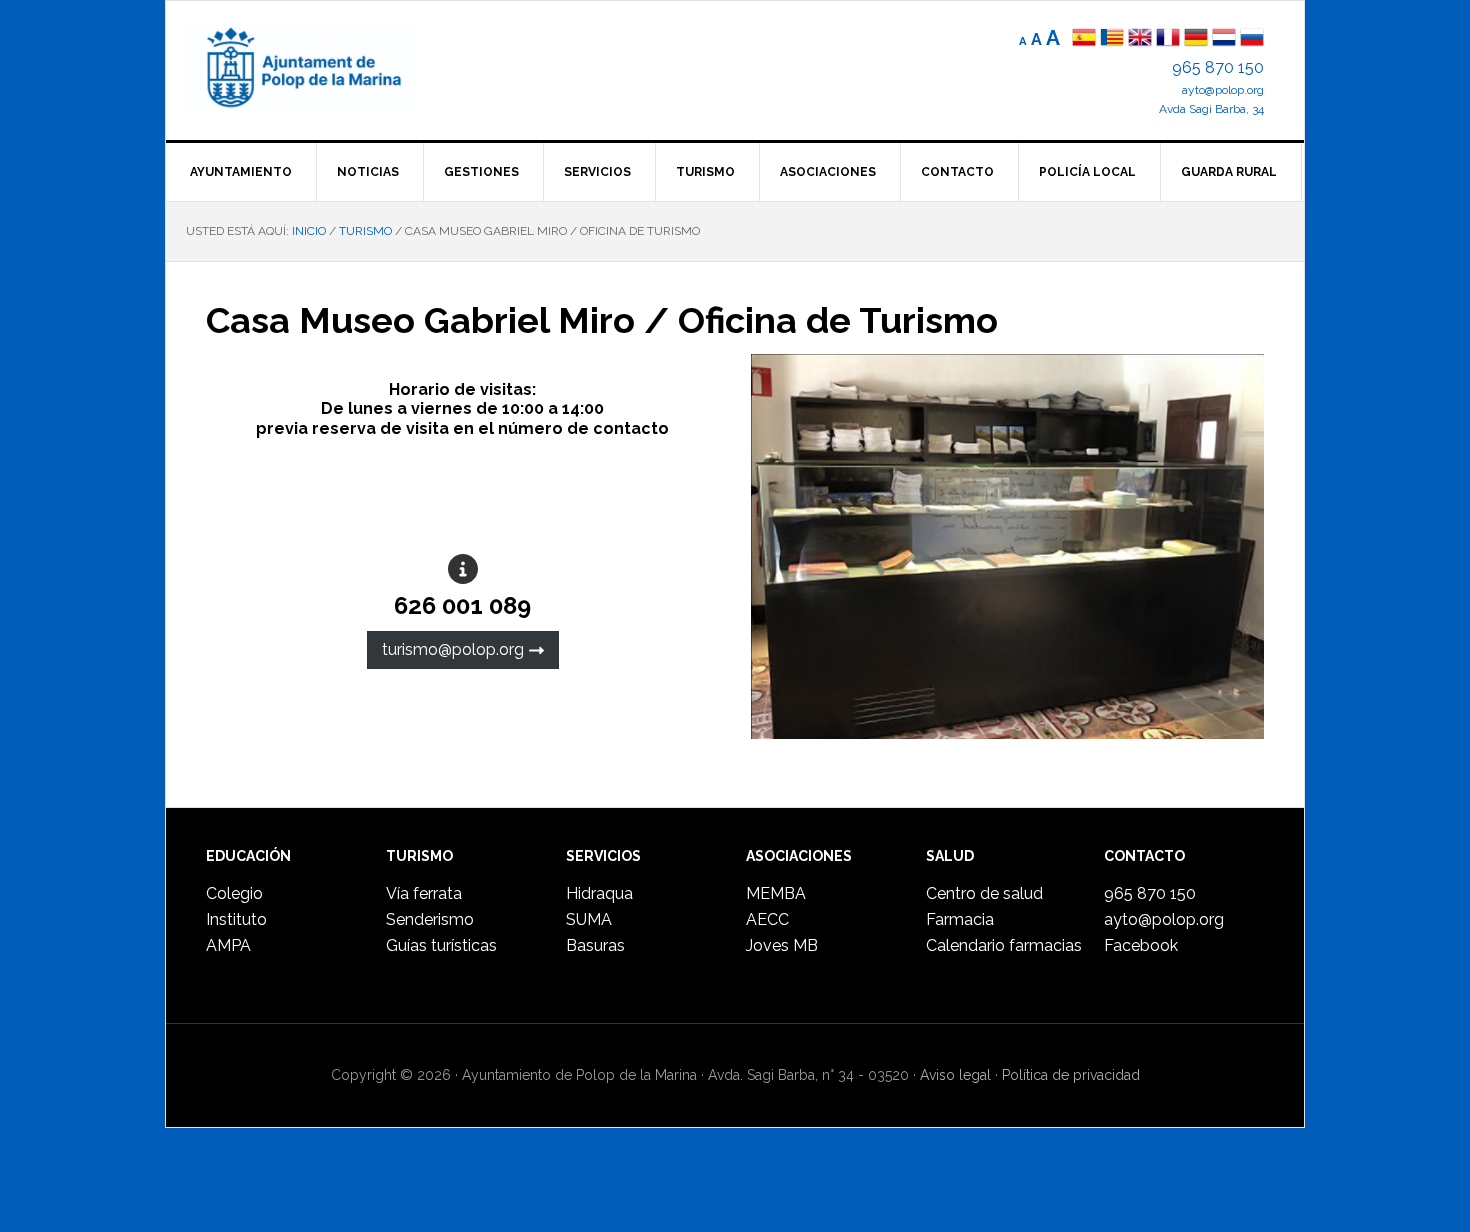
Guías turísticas (441, 945)
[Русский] (1252, 39)
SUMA (589, 919)
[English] (1140, 39)
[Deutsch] (1196, 39)
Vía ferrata (424, 893)
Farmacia (960, 919)
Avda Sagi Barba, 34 (1211, 109)
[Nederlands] (1226, 39)
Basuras (595, 945)
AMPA (228, 945)
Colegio (234, 893)
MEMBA (776, 893)
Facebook (1141, 945)
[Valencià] (1112, 39)
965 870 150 (1218, 67)
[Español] (1084, 39)
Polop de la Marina (326, 66)
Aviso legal (955, 1075)
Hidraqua (599, 893)
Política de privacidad (1071, 1075)
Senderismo (430, 919)
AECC (767, 919)
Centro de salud (984, 893)
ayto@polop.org (1223, 90)
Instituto (236, 919)
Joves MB (782, 945)
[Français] (1168, 39)
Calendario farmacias (1004, 945)
